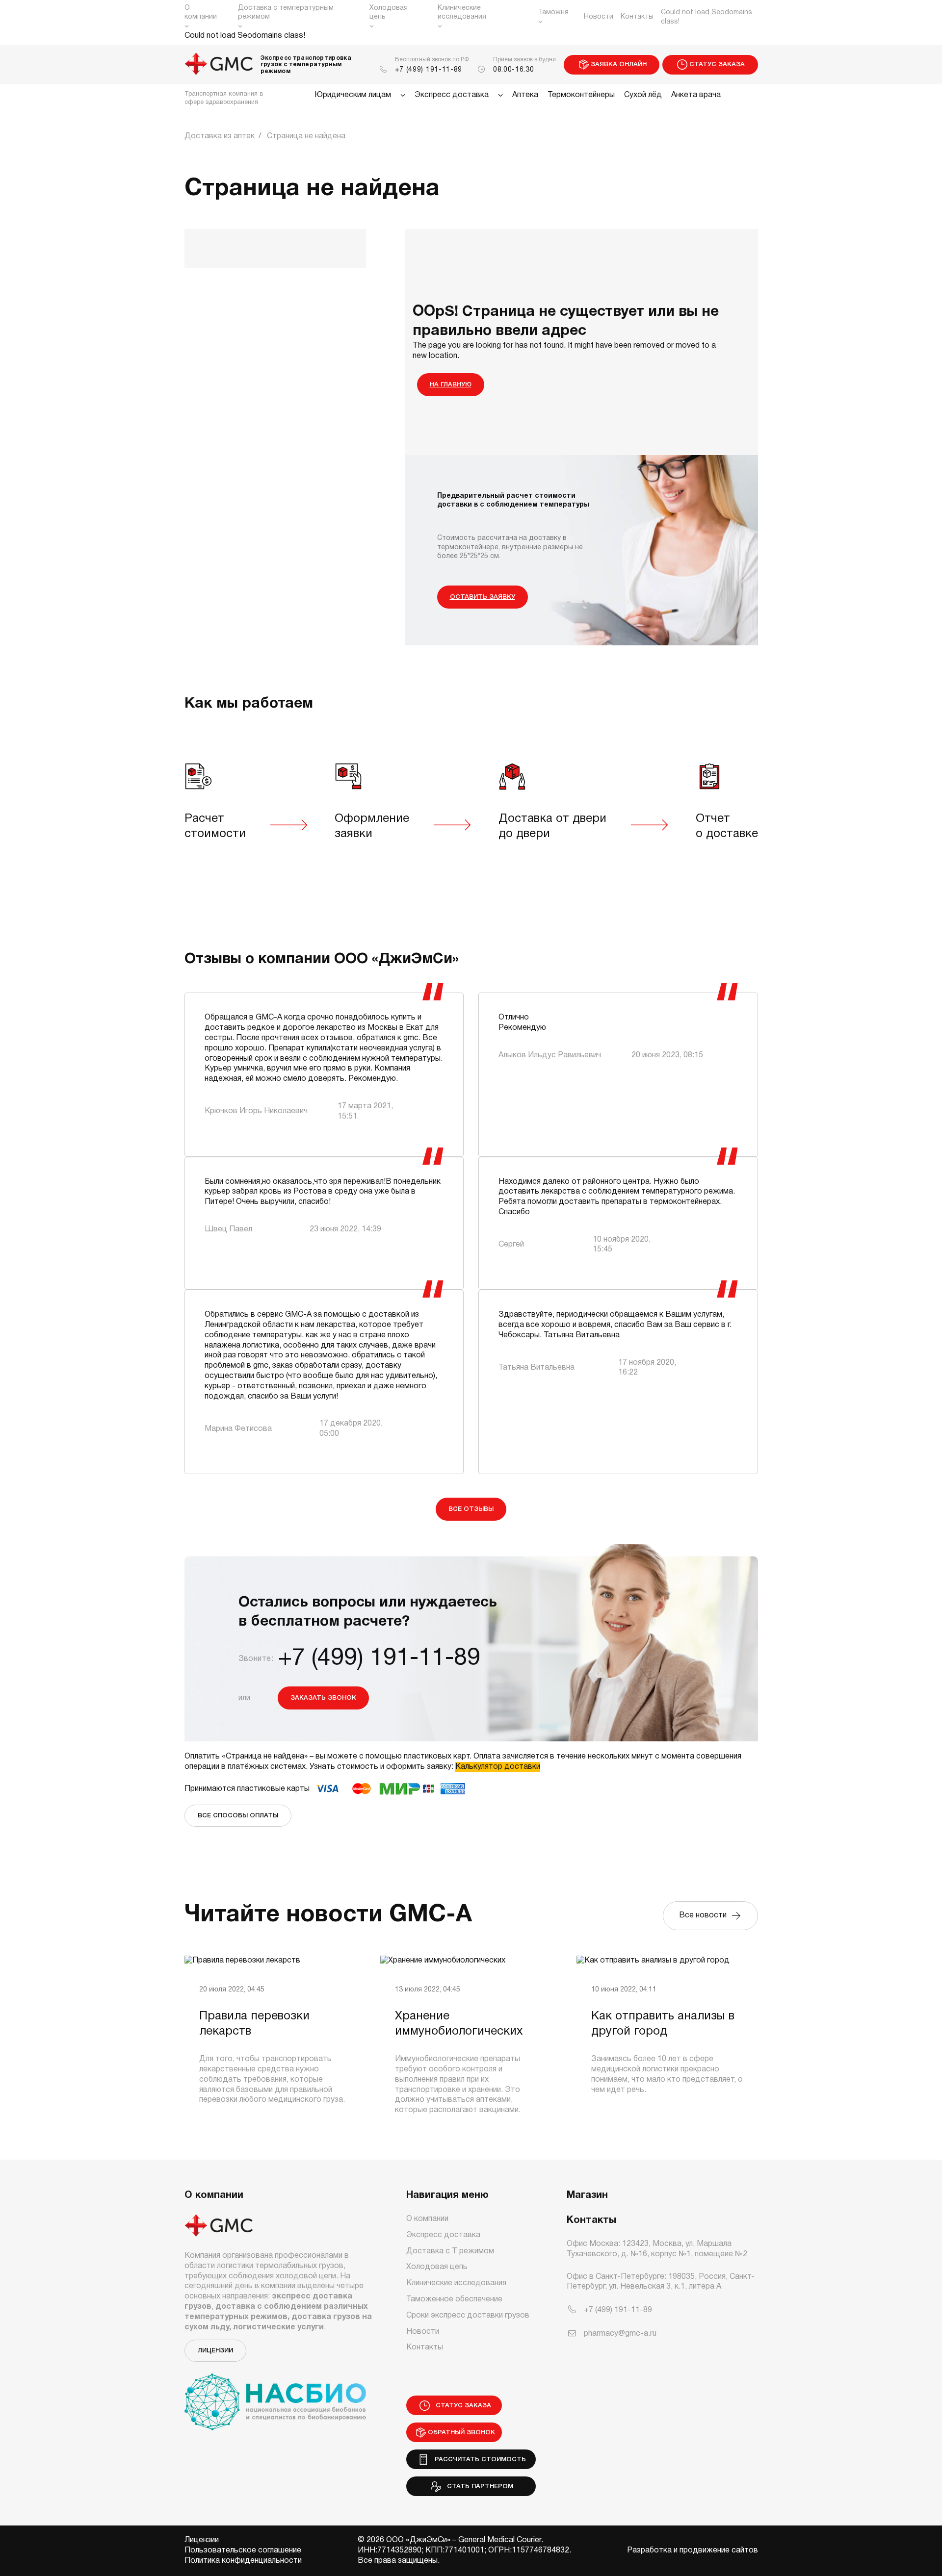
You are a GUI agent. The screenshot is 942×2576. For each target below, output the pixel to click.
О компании (201, 13)
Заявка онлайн (619, 64)
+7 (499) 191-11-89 (429, 70)
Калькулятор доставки (498, 1767)
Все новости (705, 1915)
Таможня (553, 13)
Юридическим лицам (353, 95)
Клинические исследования (462, 13)
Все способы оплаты (238, 1816)
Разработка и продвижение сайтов (693, 2550)
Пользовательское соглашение (243, 2550)
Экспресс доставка (452, 95)
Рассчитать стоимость (478, 2460)
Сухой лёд (643, 95)
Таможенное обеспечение (454, 2299)
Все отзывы (471, 1509)
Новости (599, 17)
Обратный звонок (461, 2433)
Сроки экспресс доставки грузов (468, 2316)
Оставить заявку (483, 597)
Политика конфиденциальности (243, 2561)
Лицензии (215, 2351)
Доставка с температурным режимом (286, 13)
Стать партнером (478, 2487)
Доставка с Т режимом (450, 2251)
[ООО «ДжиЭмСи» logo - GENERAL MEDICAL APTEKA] (219, 65)
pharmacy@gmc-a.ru (620, 2334)
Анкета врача (696, 95)
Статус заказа (717, 64)
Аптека (525, 95)
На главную (451, 385)
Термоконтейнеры (581, 95)
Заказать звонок (323, 1698)
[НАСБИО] (275, 2396)
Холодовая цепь (389, 13)
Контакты (637, 17)
